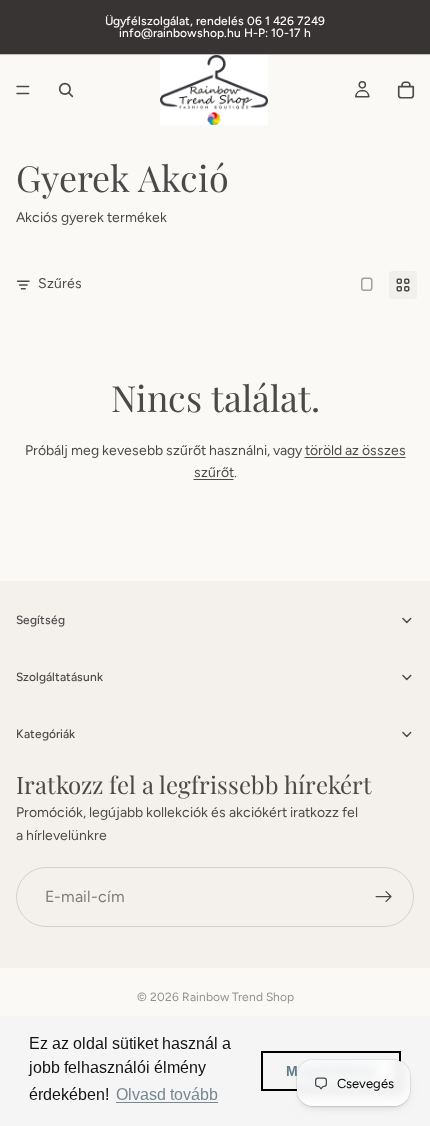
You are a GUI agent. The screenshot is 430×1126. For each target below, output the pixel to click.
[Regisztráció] (384, 897)
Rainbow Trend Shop (238, 997)
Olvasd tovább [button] (167, 1094)
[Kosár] (406, 90)
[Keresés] (66, 90)
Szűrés (60, 283)
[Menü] (23, 90)
